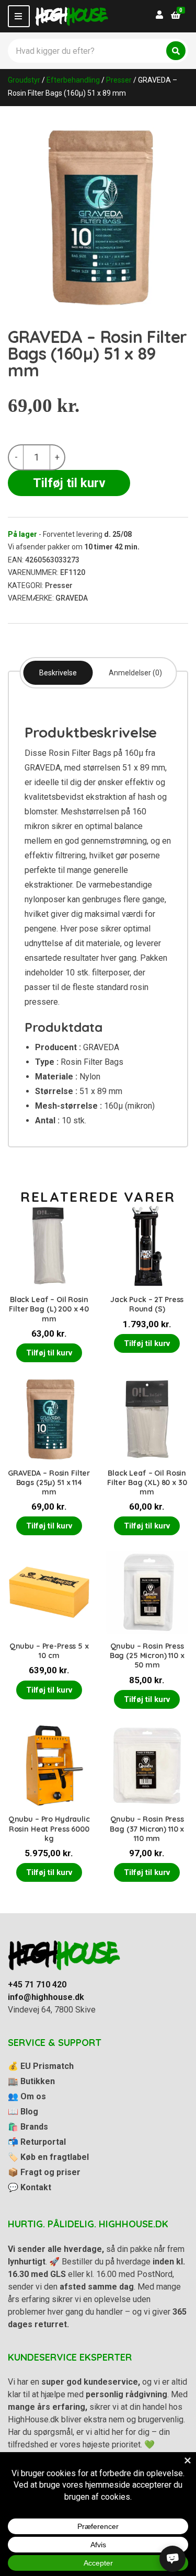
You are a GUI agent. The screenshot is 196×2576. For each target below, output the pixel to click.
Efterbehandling (73, 80)
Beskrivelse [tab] (58, 673)
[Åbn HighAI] (172, 2559)
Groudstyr (24, 80)
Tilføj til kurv (69, 483)
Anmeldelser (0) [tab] (135, 673)
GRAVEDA (72, 598)
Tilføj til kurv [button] (49, 1353)
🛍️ (28, 2127)
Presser (119, 80)
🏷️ (48, 2157)
